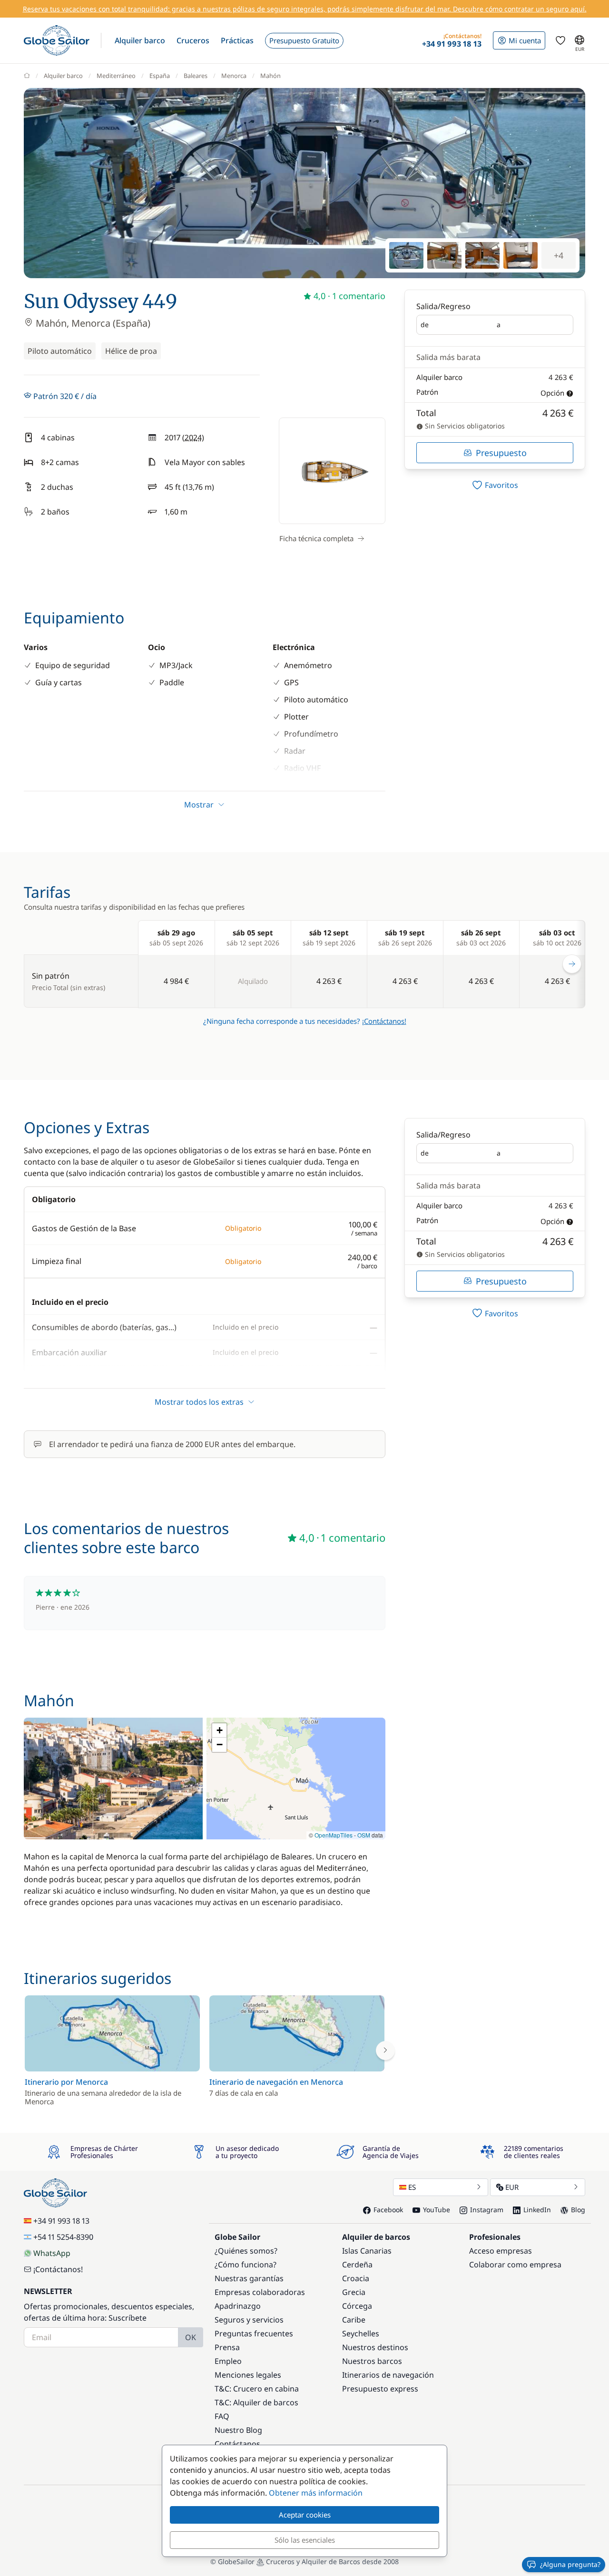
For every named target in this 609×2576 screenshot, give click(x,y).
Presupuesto (501, 453)
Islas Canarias (367, 2251)
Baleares (196, 76)
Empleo (228, 2361)
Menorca (234, 76)
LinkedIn (537, 2210)
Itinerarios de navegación (388, 2375)
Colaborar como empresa (515, 2265)
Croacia (356, 2278)
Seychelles (361, 2333)
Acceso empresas (501, 2251)
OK (191, 2337)
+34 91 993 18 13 (61, 2221)
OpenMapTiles (334, 1835)
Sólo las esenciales (305, 2540)
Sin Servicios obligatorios (464, 426)
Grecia (354, 2292)
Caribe (354, 2320)
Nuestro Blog (238, 2430)
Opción (552, 393)
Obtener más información (316, 2493)
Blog (578, 2210)
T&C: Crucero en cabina (257, 2389)
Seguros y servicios (249, 2320)
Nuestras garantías (249, 2278)
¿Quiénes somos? (246, 2251)
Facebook (388, 2210)
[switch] (495, 485)
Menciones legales (248, 2375)
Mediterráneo (116, 76)
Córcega (357, 2306)
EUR (512, 2187)
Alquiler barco (63, 76)
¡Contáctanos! (384, 1021)
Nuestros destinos (375, 2347)
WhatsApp (52, 2253)
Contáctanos (237, 2444)
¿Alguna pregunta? (570, 2564)
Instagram (487, 2210)
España (160, 76)
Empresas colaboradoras (260, 2292)
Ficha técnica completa (316, 538)
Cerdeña (357, 2265)
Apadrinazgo (238, 2306)
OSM (364, 1835)
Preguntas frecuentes (254, 2333)
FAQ (222, 2416)
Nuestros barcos (372, 2361)
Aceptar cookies (305, 2515)
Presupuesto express (380, 2389)
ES (412, 2187)
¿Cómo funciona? (246, 2265)
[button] (140, 40)
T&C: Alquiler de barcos (256, 2402)
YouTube (437, 2210)
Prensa (227, 2347)
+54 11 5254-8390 (63, 2237)
